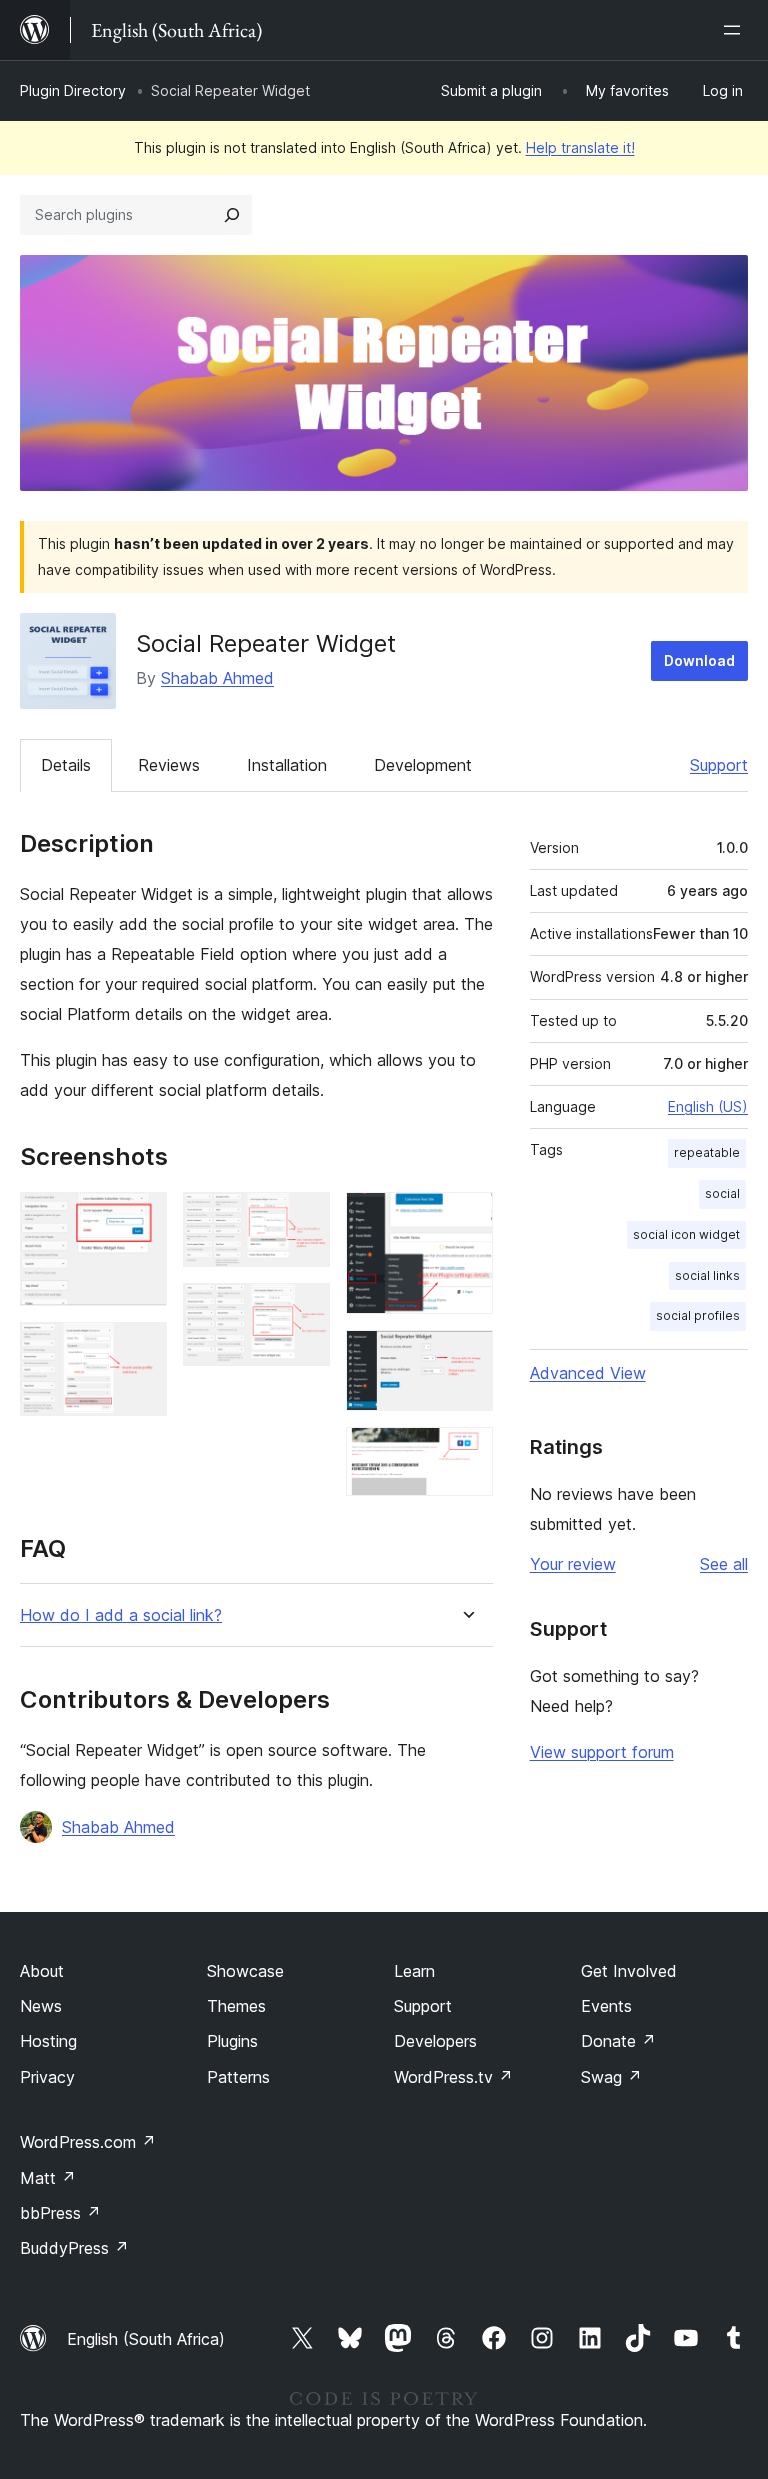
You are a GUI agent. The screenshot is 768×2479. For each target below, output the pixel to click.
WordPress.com (88, 2142)
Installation (287, 765)
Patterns (238, 2077)
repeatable (707, 1152)
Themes (236, 2006)
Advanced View (588, 1373)
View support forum (602, 1752)
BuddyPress (74, 2248)
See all (724, 1564)
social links (707, 1275)
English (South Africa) (146, 2339)
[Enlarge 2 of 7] (140, 1349)
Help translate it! (580, 147)
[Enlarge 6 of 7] (466, 1357)
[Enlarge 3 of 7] (303, 1219)
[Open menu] (736, 30)
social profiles (698, 1315)
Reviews (169, 765)
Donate (618, 2041)
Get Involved (629, 1971)
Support (719, 765)
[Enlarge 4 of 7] (303, 1310)
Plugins (232, 2041)
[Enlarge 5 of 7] (466, 1219)
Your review (573, 1564)
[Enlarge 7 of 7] (466, 1454)
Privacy (47, 2077)
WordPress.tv (453, 2077)
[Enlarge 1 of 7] (140, 1219)
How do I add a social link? (121, 1615)
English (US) (708, 1106)
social (722, 1193)
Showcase (245, 1971)
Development (423, 765)
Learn (414, 1971)
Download (699, 660)
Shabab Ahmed (217, 678)
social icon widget (686, 1234)
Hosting (48, 2041)
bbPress (60, 2213)
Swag (611, 2077)
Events (606, 2006)
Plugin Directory (73, 90)
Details (66, 765)
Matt (48, 2178)
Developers (435, 2041)
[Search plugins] (232, 215)
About (42, 1971)
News (41, 2006)
